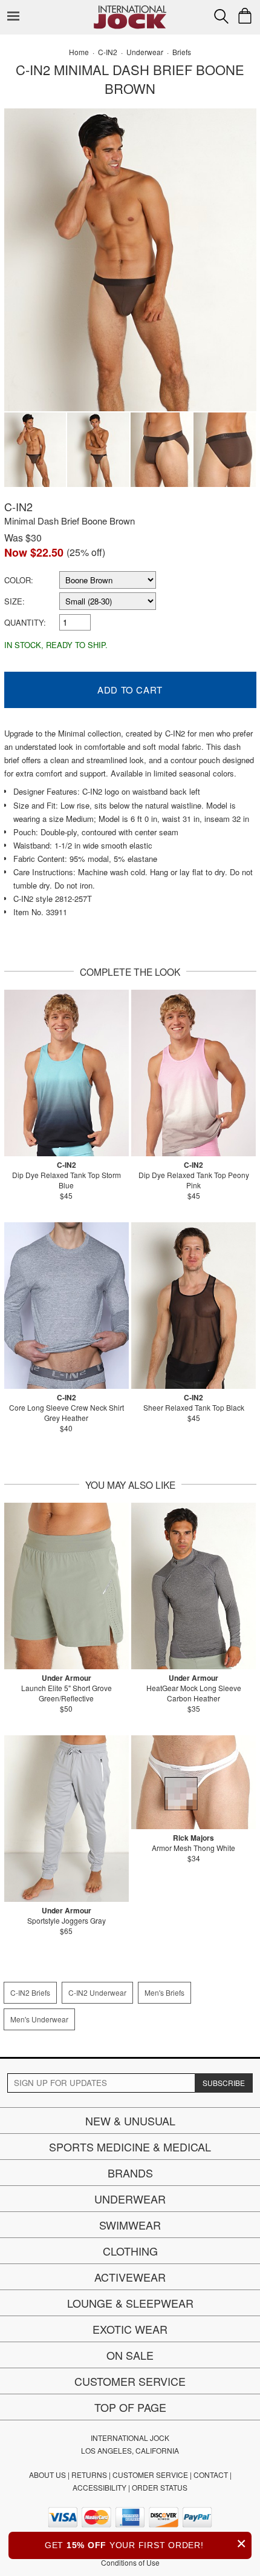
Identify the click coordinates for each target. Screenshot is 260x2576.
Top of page (130, 2407)
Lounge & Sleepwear (130, 2303)
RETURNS (89, 2475)
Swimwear (130, 2225)
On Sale (130, 2355)
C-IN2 (18, 506)
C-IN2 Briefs (30, 1992)
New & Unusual (130, 2121)
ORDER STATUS (160, 2487)
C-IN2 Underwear (97, 1992)
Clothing (130, 2251)
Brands (130, 2173)
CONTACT (211, 2475)
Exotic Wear (130, 2329)
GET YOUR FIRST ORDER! (146, 2544)
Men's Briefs (164, 1992)
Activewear (130, 2277)
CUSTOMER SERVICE (150, 2475)
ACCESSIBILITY (99, 2487)
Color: (19, 580)
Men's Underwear (39, 2019)
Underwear (130, 2199)
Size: (15, 601)
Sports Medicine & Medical (130, 2147)
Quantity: (25, 622)
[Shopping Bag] (245, 16)
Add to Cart (130, 690)
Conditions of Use (130, 2562)
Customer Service (130, 2381)
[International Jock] (130, 9)
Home (79, 52)
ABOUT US (47, 2475)
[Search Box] (221, 16)
